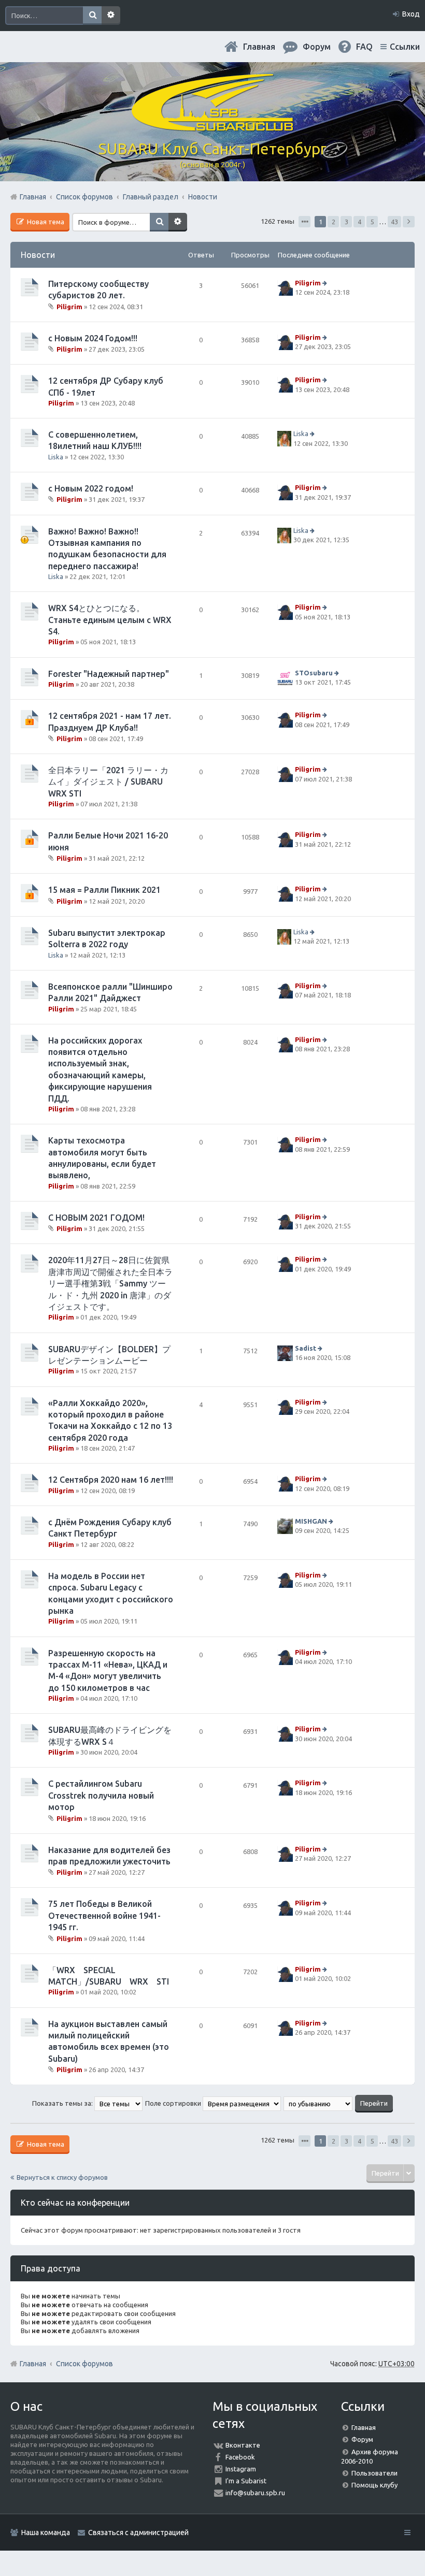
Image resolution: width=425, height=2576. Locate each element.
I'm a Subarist (246, 2481)
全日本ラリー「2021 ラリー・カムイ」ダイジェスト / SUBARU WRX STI (108, 782)
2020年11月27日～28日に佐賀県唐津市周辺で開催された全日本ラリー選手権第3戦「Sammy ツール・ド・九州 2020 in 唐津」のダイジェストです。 (110, 1283)
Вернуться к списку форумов (62, 2177)
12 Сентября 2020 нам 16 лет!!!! (111, 1480)
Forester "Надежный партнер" (109, 674)
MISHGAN (311, 1521)
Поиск (92, 16)
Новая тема (45, 222)
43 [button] (394, 222)
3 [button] (346, 222)
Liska (56, 457)
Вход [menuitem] (411, 14)
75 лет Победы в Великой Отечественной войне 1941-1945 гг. (104, 1915)
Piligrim (69, 306)
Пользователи (374, 2473)
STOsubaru (314, 673)
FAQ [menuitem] (364, 47)
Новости (38, 255)
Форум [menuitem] (317, 47)
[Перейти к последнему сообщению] (326, 283)
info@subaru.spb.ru (255, 2493)
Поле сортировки (174, 2103)
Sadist (306, 1348)
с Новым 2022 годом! (91, 488)
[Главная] (212, 127)
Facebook (240, 2457)
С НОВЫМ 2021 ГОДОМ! (96, 1218)
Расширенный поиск (111, 16)
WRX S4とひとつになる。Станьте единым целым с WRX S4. (110, 620)
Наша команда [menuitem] (46, 2532)
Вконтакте (243, 2445)
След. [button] (409, 222)
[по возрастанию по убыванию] (318, 2103)
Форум (362, 2439)
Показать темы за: (63, 2103)
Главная (259, 47)
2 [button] (334, 222)
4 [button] (359, 222)
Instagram (241, 2469)
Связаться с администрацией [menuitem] (138, 2532)
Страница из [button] (304, 222)
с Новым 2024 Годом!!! (93, 338)
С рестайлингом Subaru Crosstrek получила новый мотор (101, 1795)
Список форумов (84, 2364)
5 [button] (372, 222)
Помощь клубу (374, 2485)
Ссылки (405, 47)
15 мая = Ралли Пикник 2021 (104, 890)
